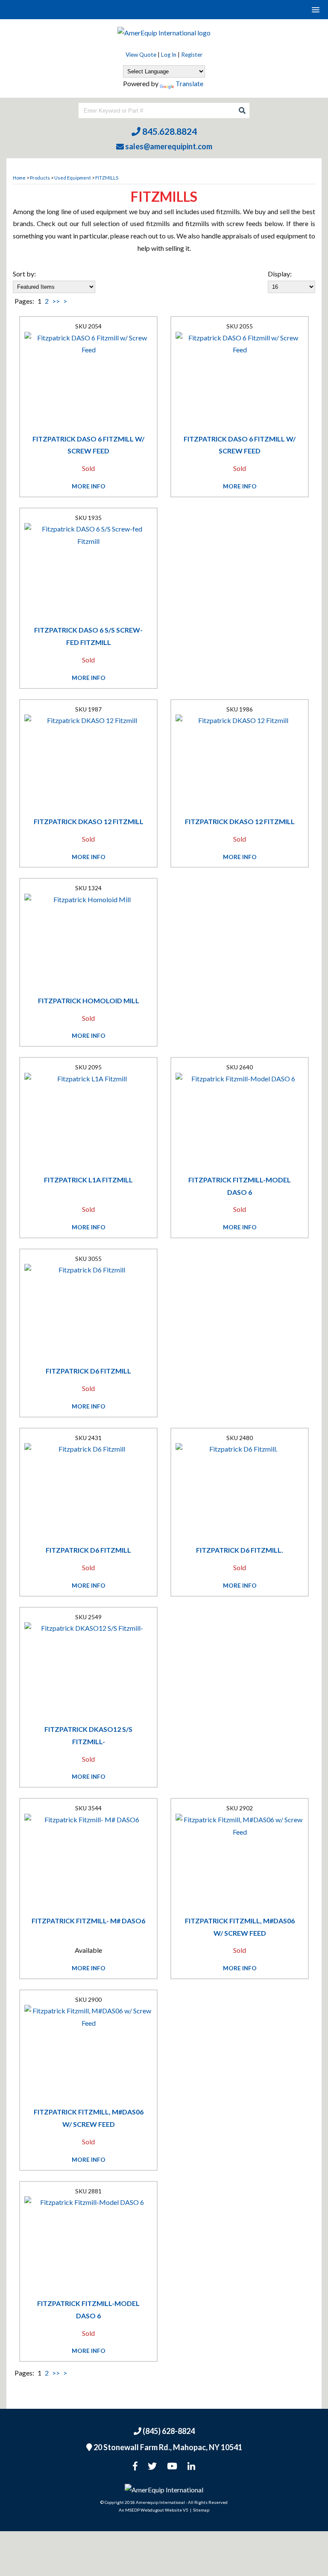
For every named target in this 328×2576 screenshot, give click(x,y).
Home (19, 178)
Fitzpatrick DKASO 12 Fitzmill (89, 821)
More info (89, 486)
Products (40, 178)
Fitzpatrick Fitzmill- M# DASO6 (88, 1921)
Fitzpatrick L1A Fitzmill (88, 1180)
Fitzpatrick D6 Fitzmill (88, 1371)
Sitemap (201, 2510)
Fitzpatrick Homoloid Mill (89, 1000)
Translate (189, 83)
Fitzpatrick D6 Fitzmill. (240, 1550)
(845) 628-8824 (168, 2431)
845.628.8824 (169, 131)
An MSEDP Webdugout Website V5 (154, 2510)
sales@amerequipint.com (168, 146)
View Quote (141, 55)
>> (56, 301)
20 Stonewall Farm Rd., (167, 2447)
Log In (169, 55)
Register (192, 55)
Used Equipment (73, 178)
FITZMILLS (107, 178)
